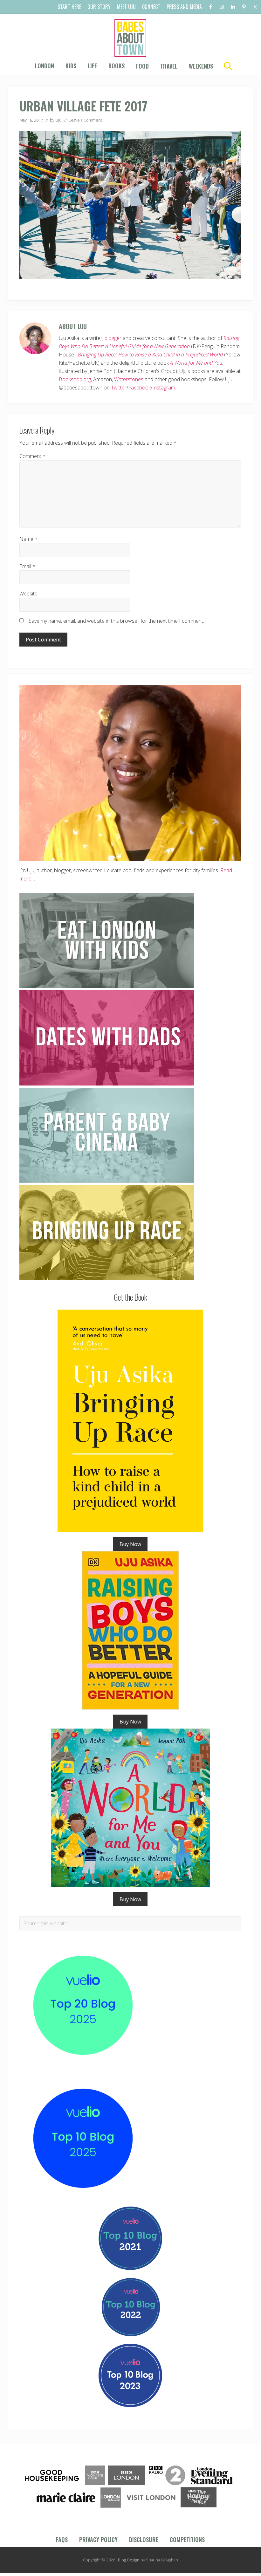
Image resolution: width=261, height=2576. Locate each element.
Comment (32, 456)
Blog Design (129, 2560)
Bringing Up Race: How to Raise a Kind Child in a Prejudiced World (150, 355)
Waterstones (129, 379)
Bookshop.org (75, 379)
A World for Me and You (196, 363)
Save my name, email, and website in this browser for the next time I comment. (116, 621)
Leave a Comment (85, 120)
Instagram (164, 388)
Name (28, 539)
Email (27, 566)
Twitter (119, 388)
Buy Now (130, 1544)
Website (28, 594)
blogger (113, 338)
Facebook (139, 388)
